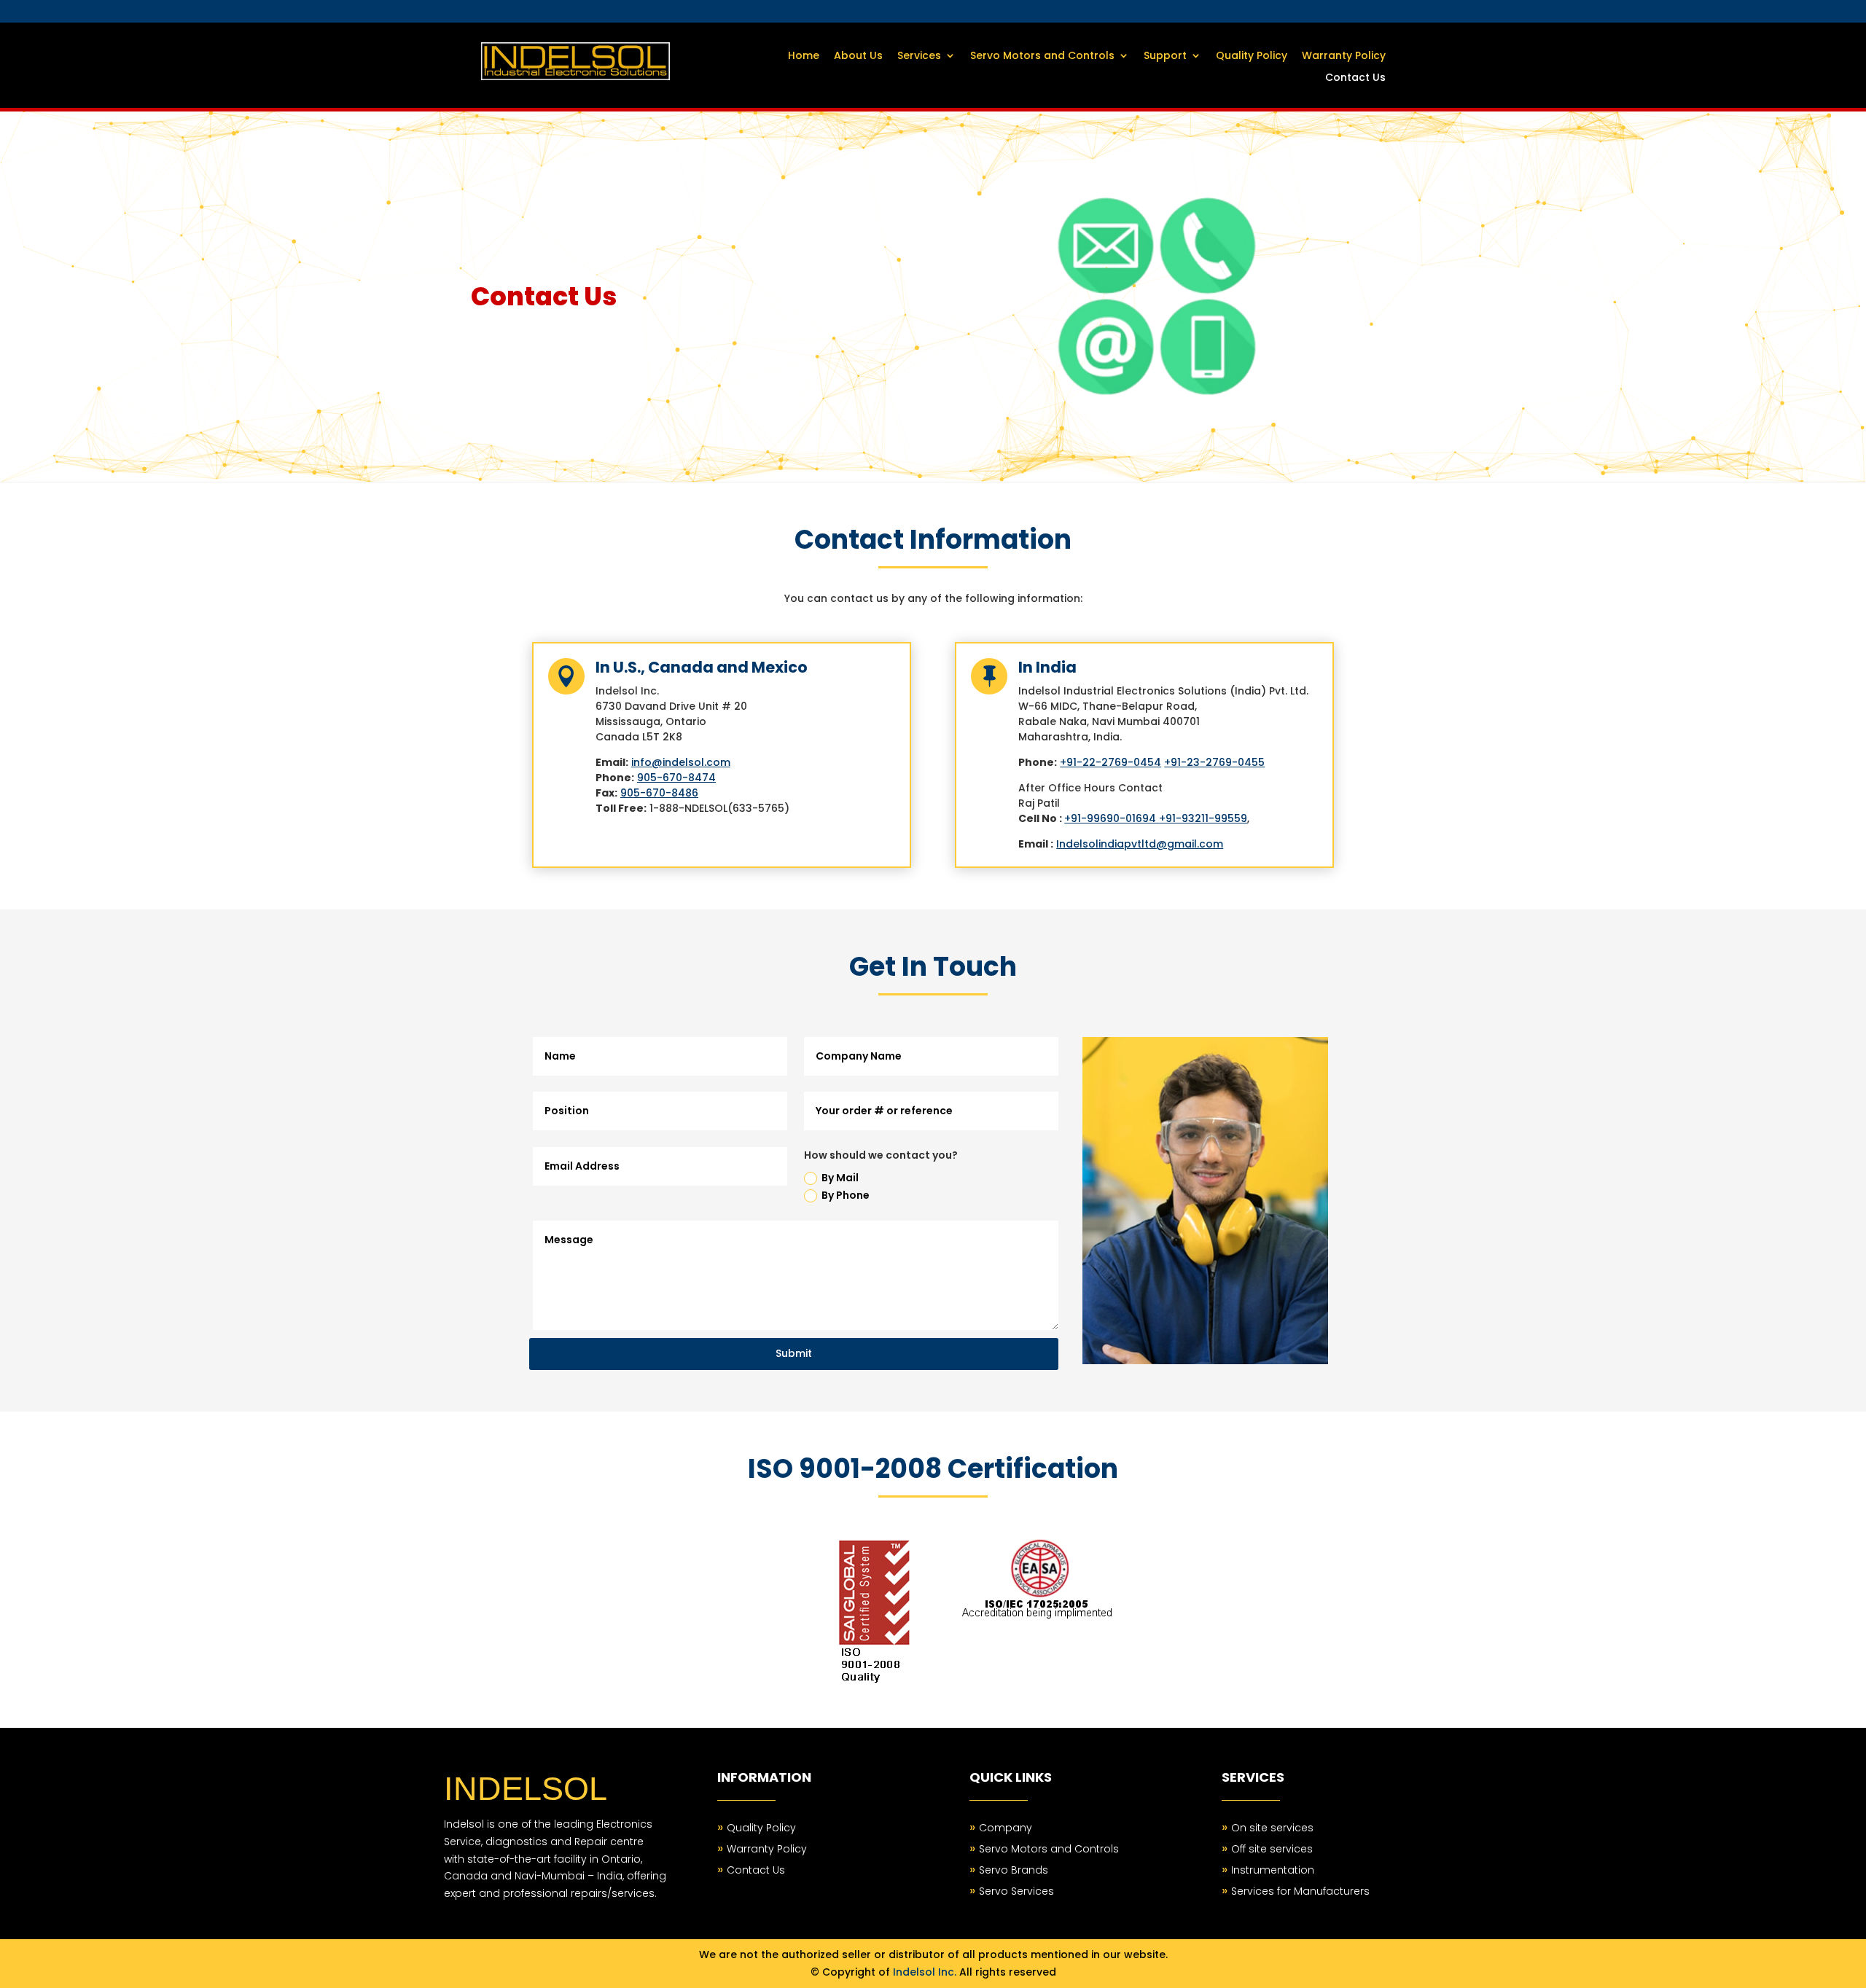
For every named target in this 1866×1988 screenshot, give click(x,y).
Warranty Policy (1344, 56)
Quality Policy (1252, 56)
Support (1165, 56)
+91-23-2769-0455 (1214, 762)
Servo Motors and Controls (1042, 56)
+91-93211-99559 (1203, 818)
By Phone (846, 1195)
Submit (794, 1353)
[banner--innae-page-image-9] (1157, 407)
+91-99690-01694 (1112, 818)
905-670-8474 (676, 778)
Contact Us (1355, 78)
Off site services (1272, 1849)
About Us (858, 56)
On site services (1272, 1828)
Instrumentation (1273, 1870)
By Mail (840, 1178)
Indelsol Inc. (925, 1972)
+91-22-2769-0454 (1110, 762)
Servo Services (1016, 1891)
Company (1006, 1828)
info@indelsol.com (681, 762)
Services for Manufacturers (1300, 1891)
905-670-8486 (659, 793)
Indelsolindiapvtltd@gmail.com (1140, 844)
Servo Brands (1014, 1870)
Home (804, 56)
